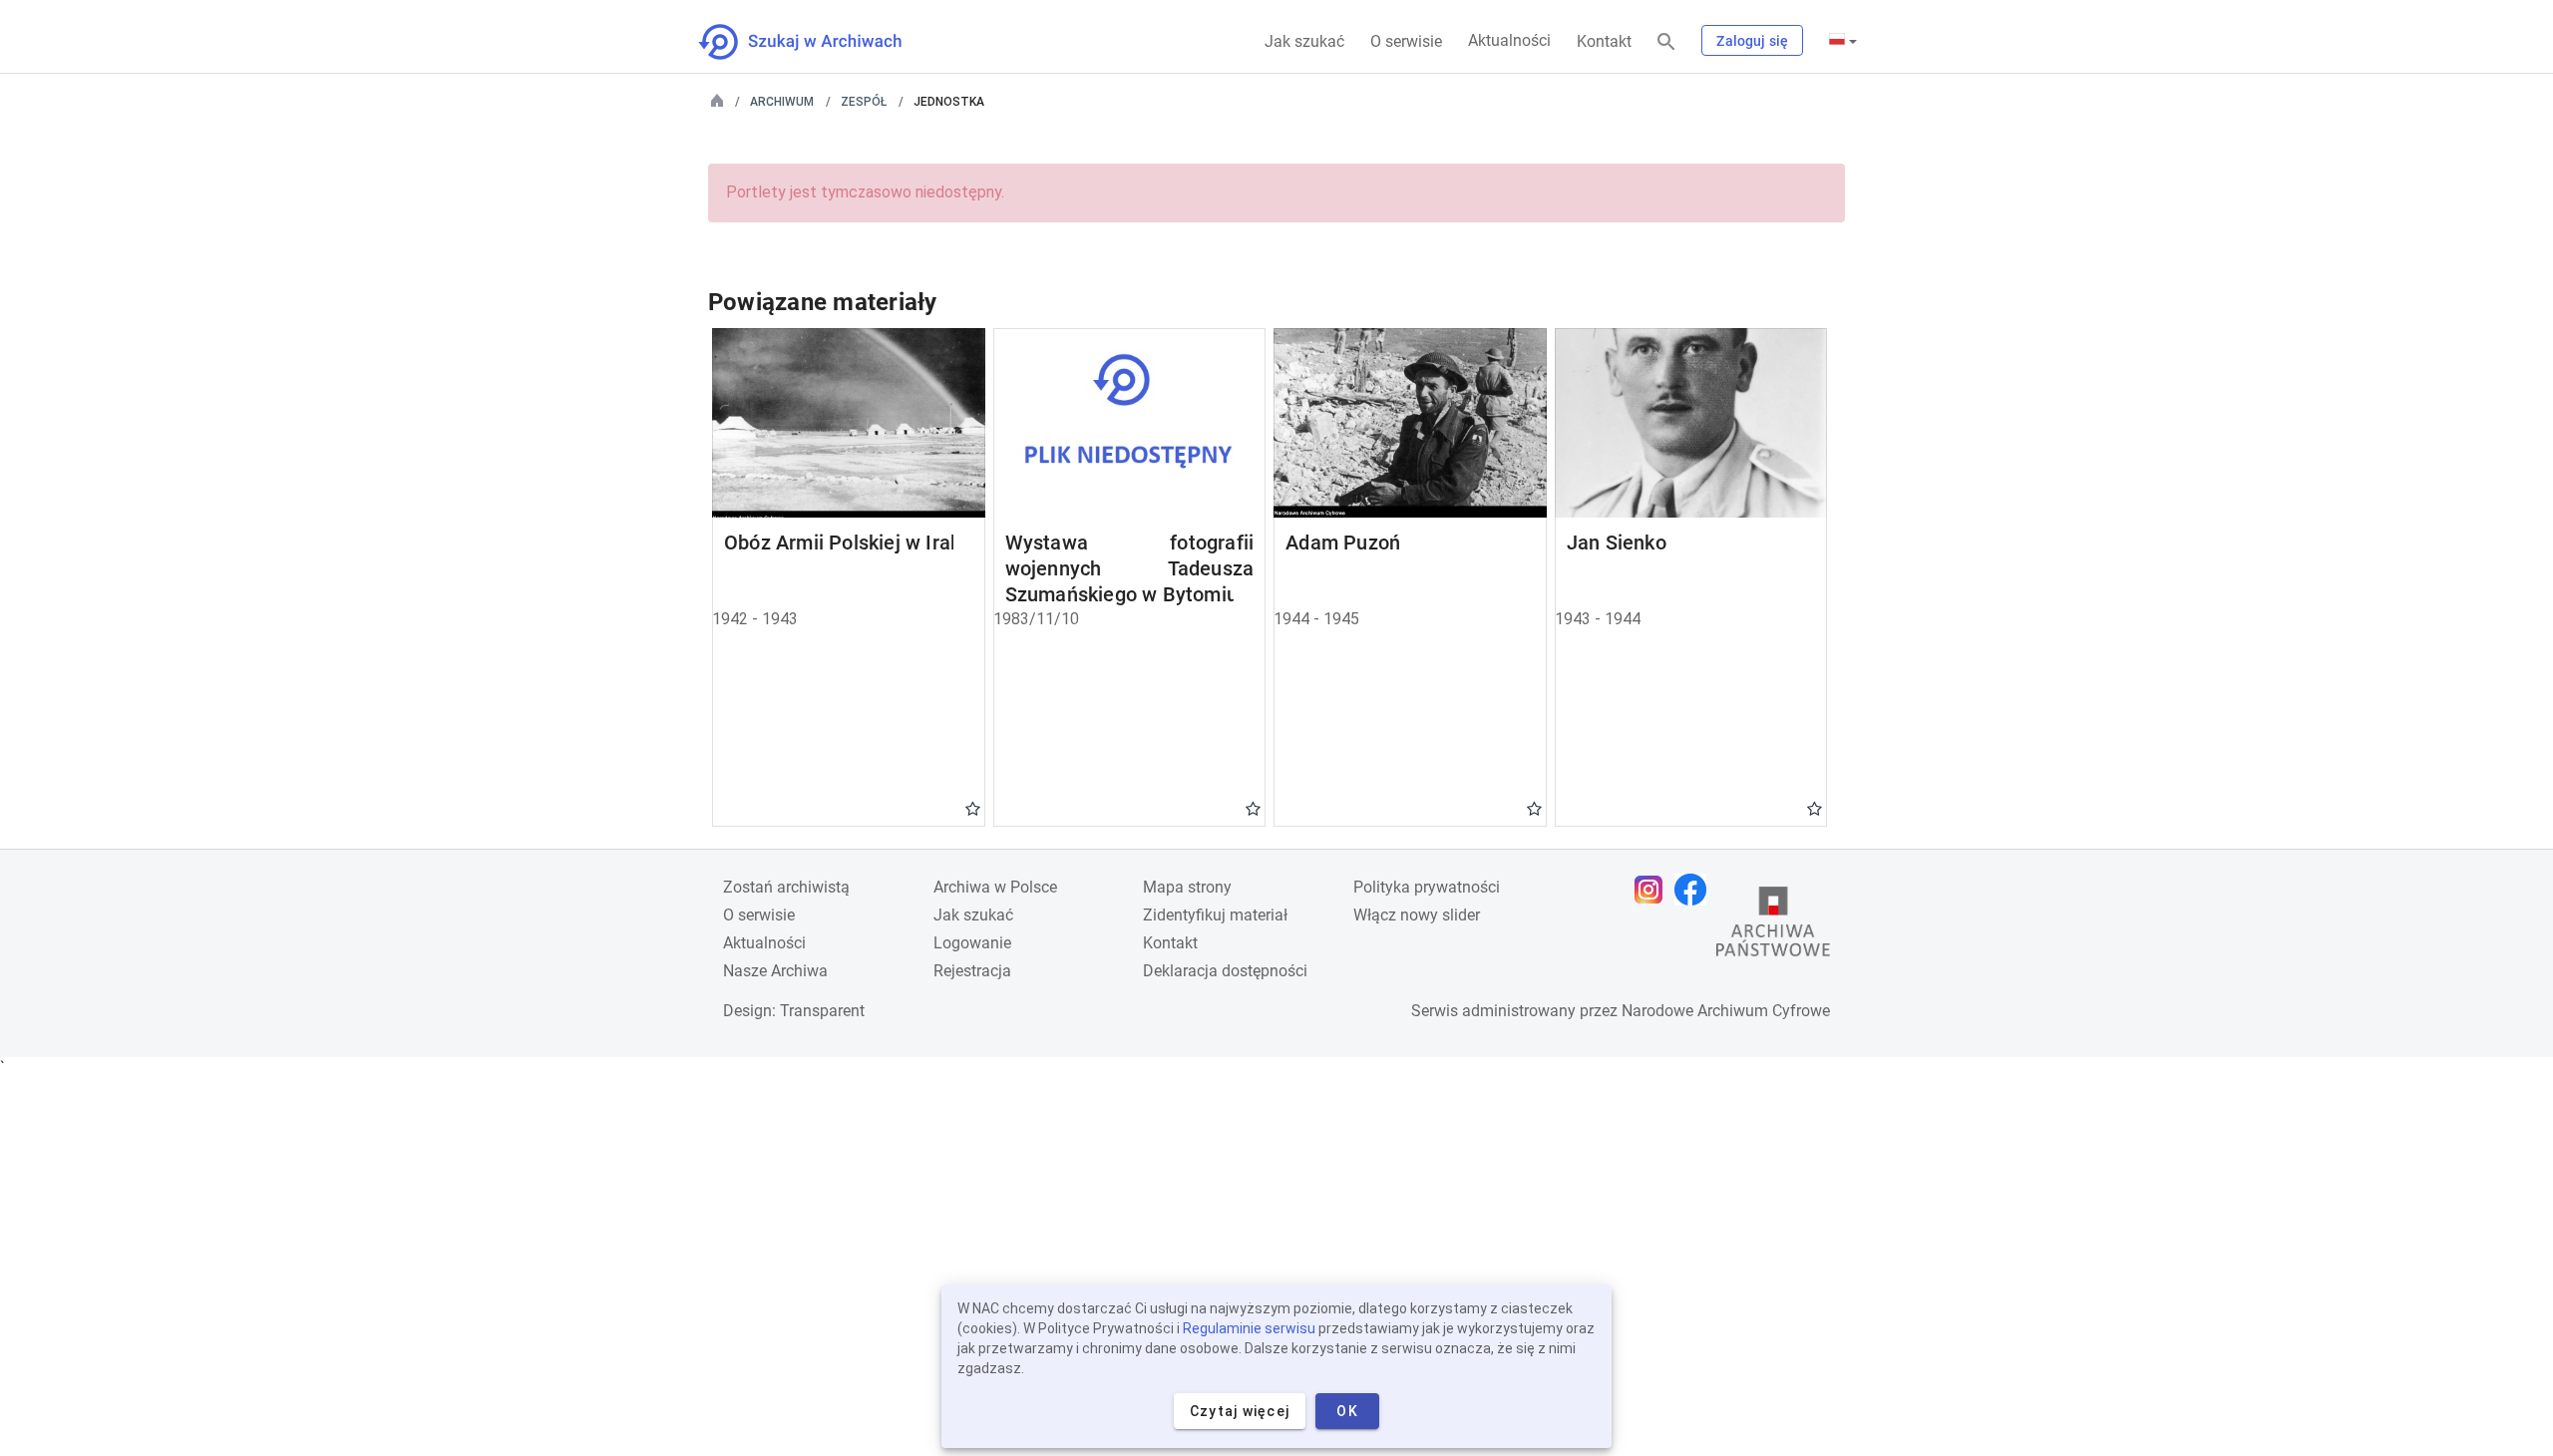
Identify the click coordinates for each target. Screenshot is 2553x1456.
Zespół (864, 102)
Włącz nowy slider (1417, 915)
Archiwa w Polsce (995, 887)
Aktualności (1509, 40)
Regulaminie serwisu (1249, 1328)
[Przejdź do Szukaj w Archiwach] (818, 42)
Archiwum (782, 102)
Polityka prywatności (1427, 887)
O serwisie (1406, 41)
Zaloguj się (1752, 41)
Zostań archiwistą (786, 887)
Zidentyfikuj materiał (1215, 915)
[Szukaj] (1666, 42)
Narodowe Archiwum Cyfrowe (1726, 1011)
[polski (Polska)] (1843, 41)
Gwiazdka (973, 808)
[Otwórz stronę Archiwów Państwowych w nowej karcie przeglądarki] (1773, 926)
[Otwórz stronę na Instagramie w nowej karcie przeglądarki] (1653, 890)
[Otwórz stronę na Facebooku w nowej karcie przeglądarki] (1695, 890)
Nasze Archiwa (775, 971)
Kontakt (1604, 41)
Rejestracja (972, 971)
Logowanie (972, 943)
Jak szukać (1304, 41)
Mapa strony (1187, 887)
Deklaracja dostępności (1225, 971)
